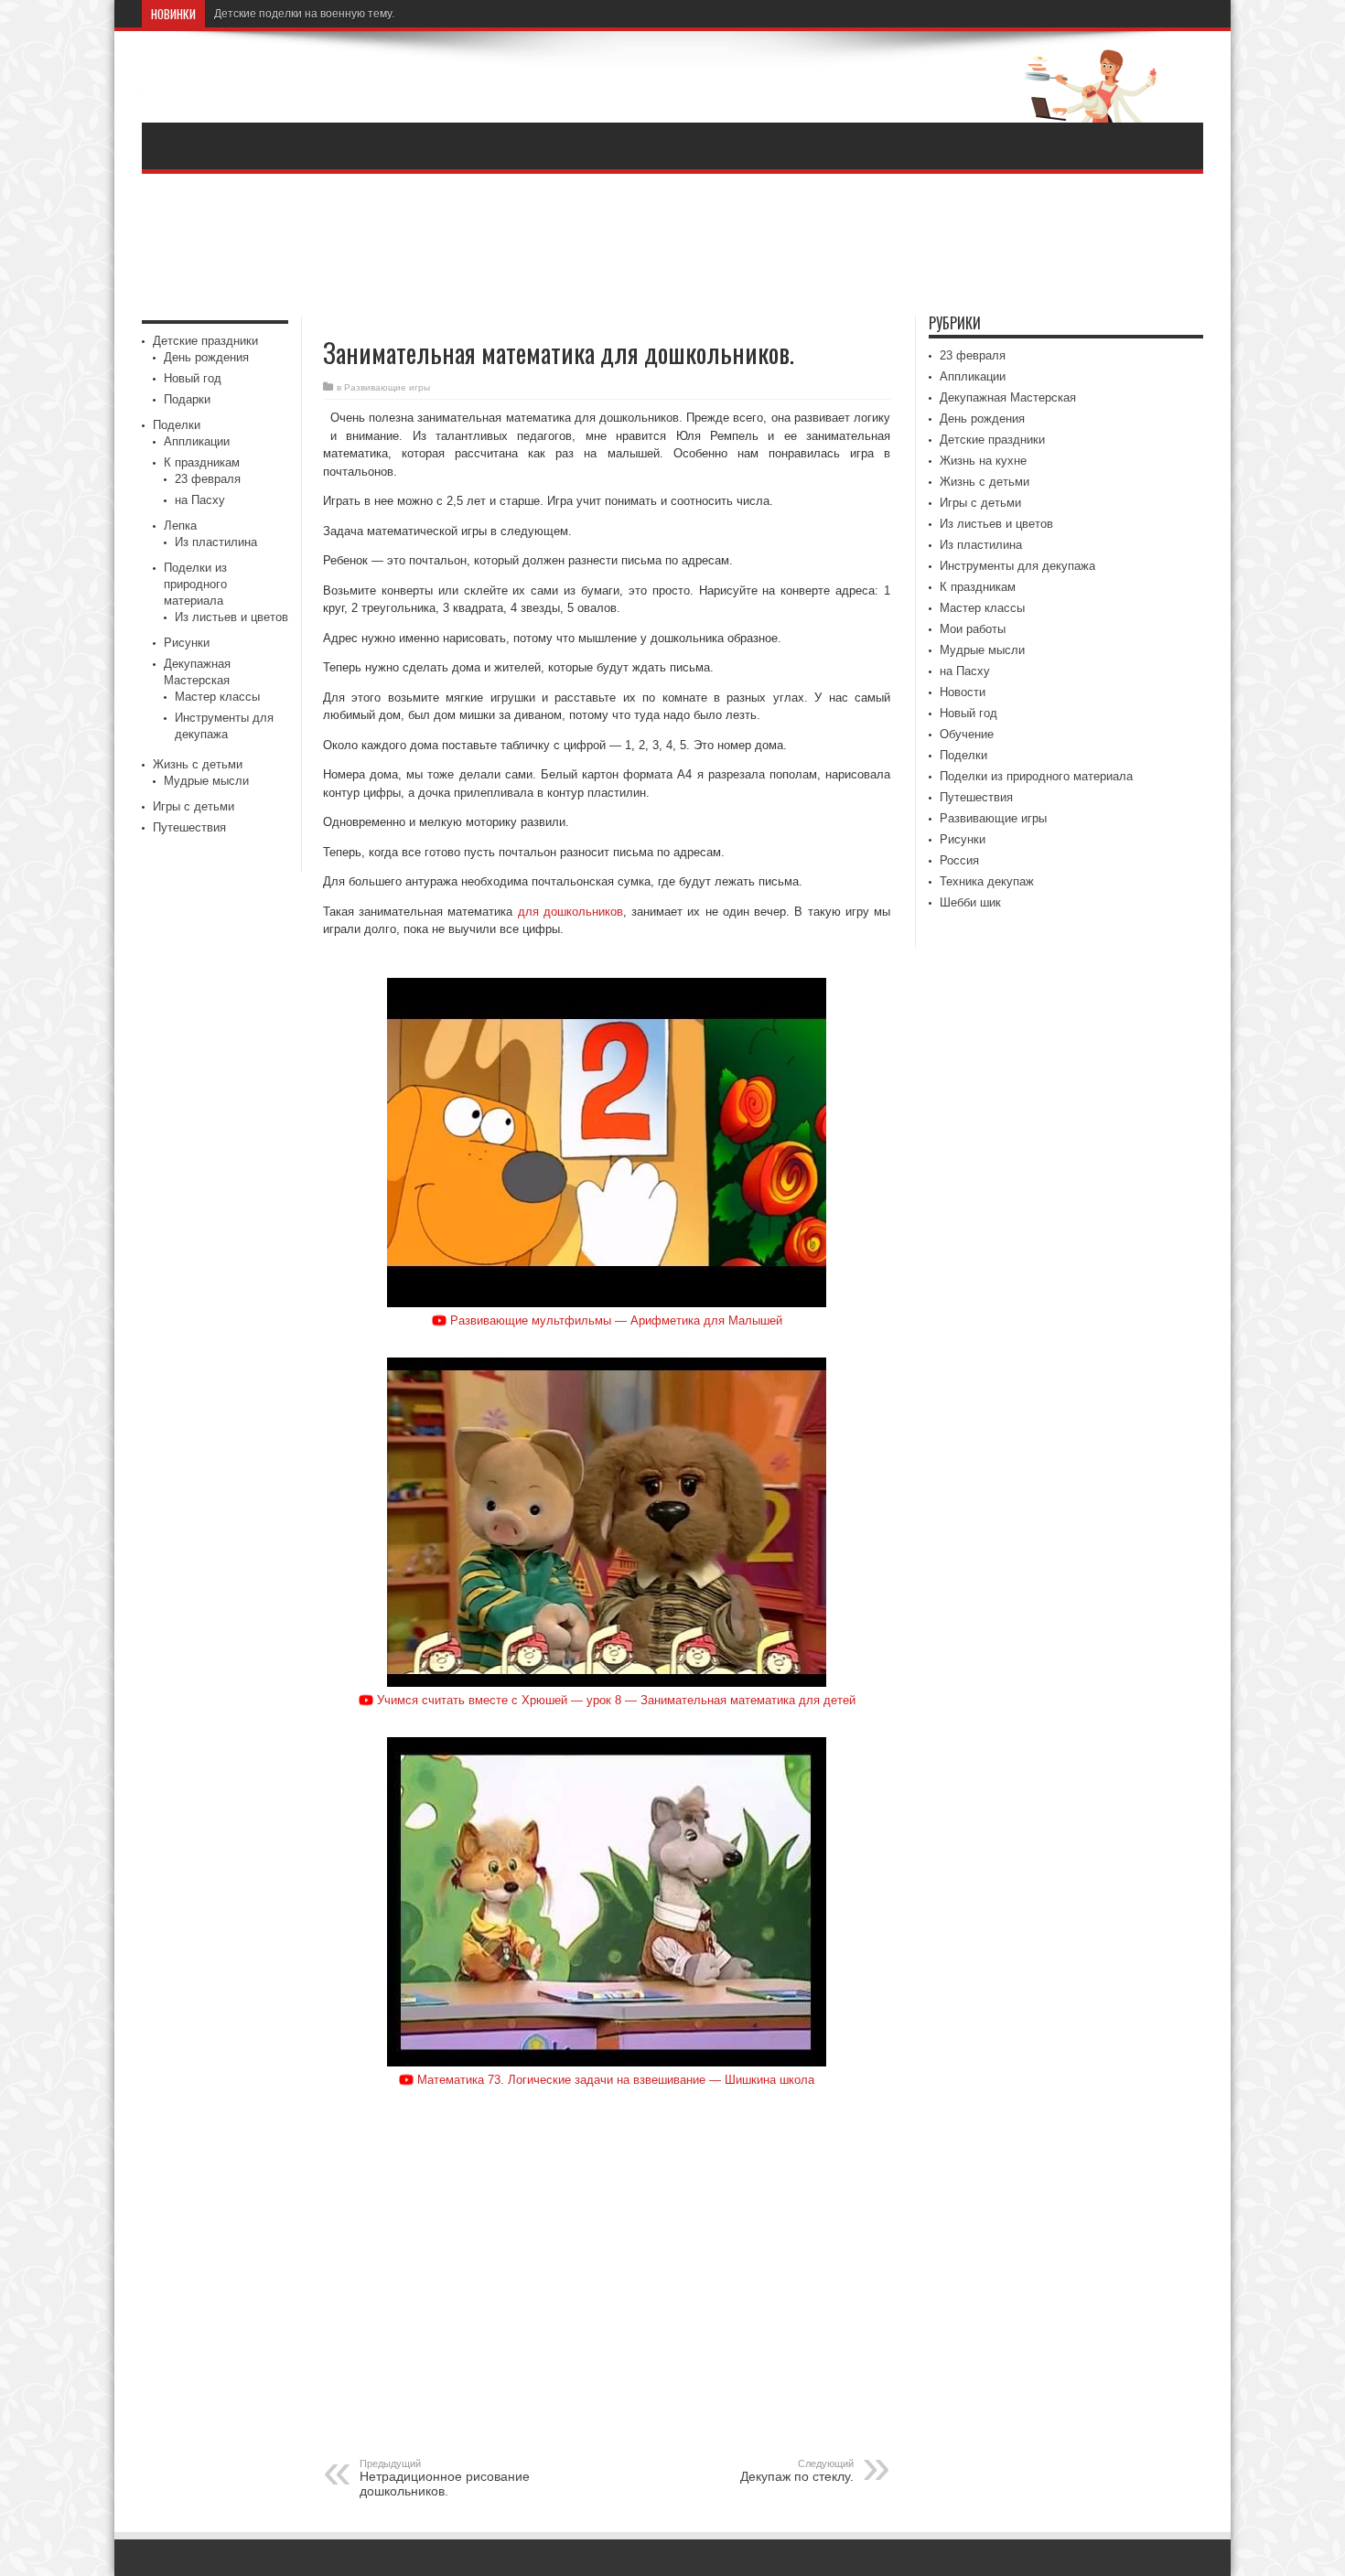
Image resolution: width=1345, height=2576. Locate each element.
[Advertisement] (672, 247)
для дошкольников (570, 912)
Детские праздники (205, 341)
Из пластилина (216, 542)
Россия (959, 860)
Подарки (187, 399)
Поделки (177, 425)
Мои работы (973, 629)
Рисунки (187, 643)
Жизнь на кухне (983, 461)
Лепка (180, 526)
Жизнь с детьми (198, 764)
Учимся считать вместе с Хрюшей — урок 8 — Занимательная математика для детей (616, 1700)
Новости (963, 692)
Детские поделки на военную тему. (304, 14)
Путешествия (189, 827)
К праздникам (202, 462)
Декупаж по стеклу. (797, 2471)
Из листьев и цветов (231, 617)
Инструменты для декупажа (1017, 566)
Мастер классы (217, 697)
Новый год (193, 378)
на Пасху (200, 500)
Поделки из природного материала (195, 584)
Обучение (967, 734)
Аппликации (197, 441)
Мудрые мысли (206, 781)
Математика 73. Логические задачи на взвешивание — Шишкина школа (616, 2080)
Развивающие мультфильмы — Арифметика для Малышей (616, 1320)
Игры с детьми (194, 806)
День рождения (206, 357)
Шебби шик (970, 902)
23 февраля (208, 479)
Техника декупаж (987, 881)
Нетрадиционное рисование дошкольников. (445, 2478)
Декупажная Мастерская (1008, 397)
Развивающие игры (387, 387)
